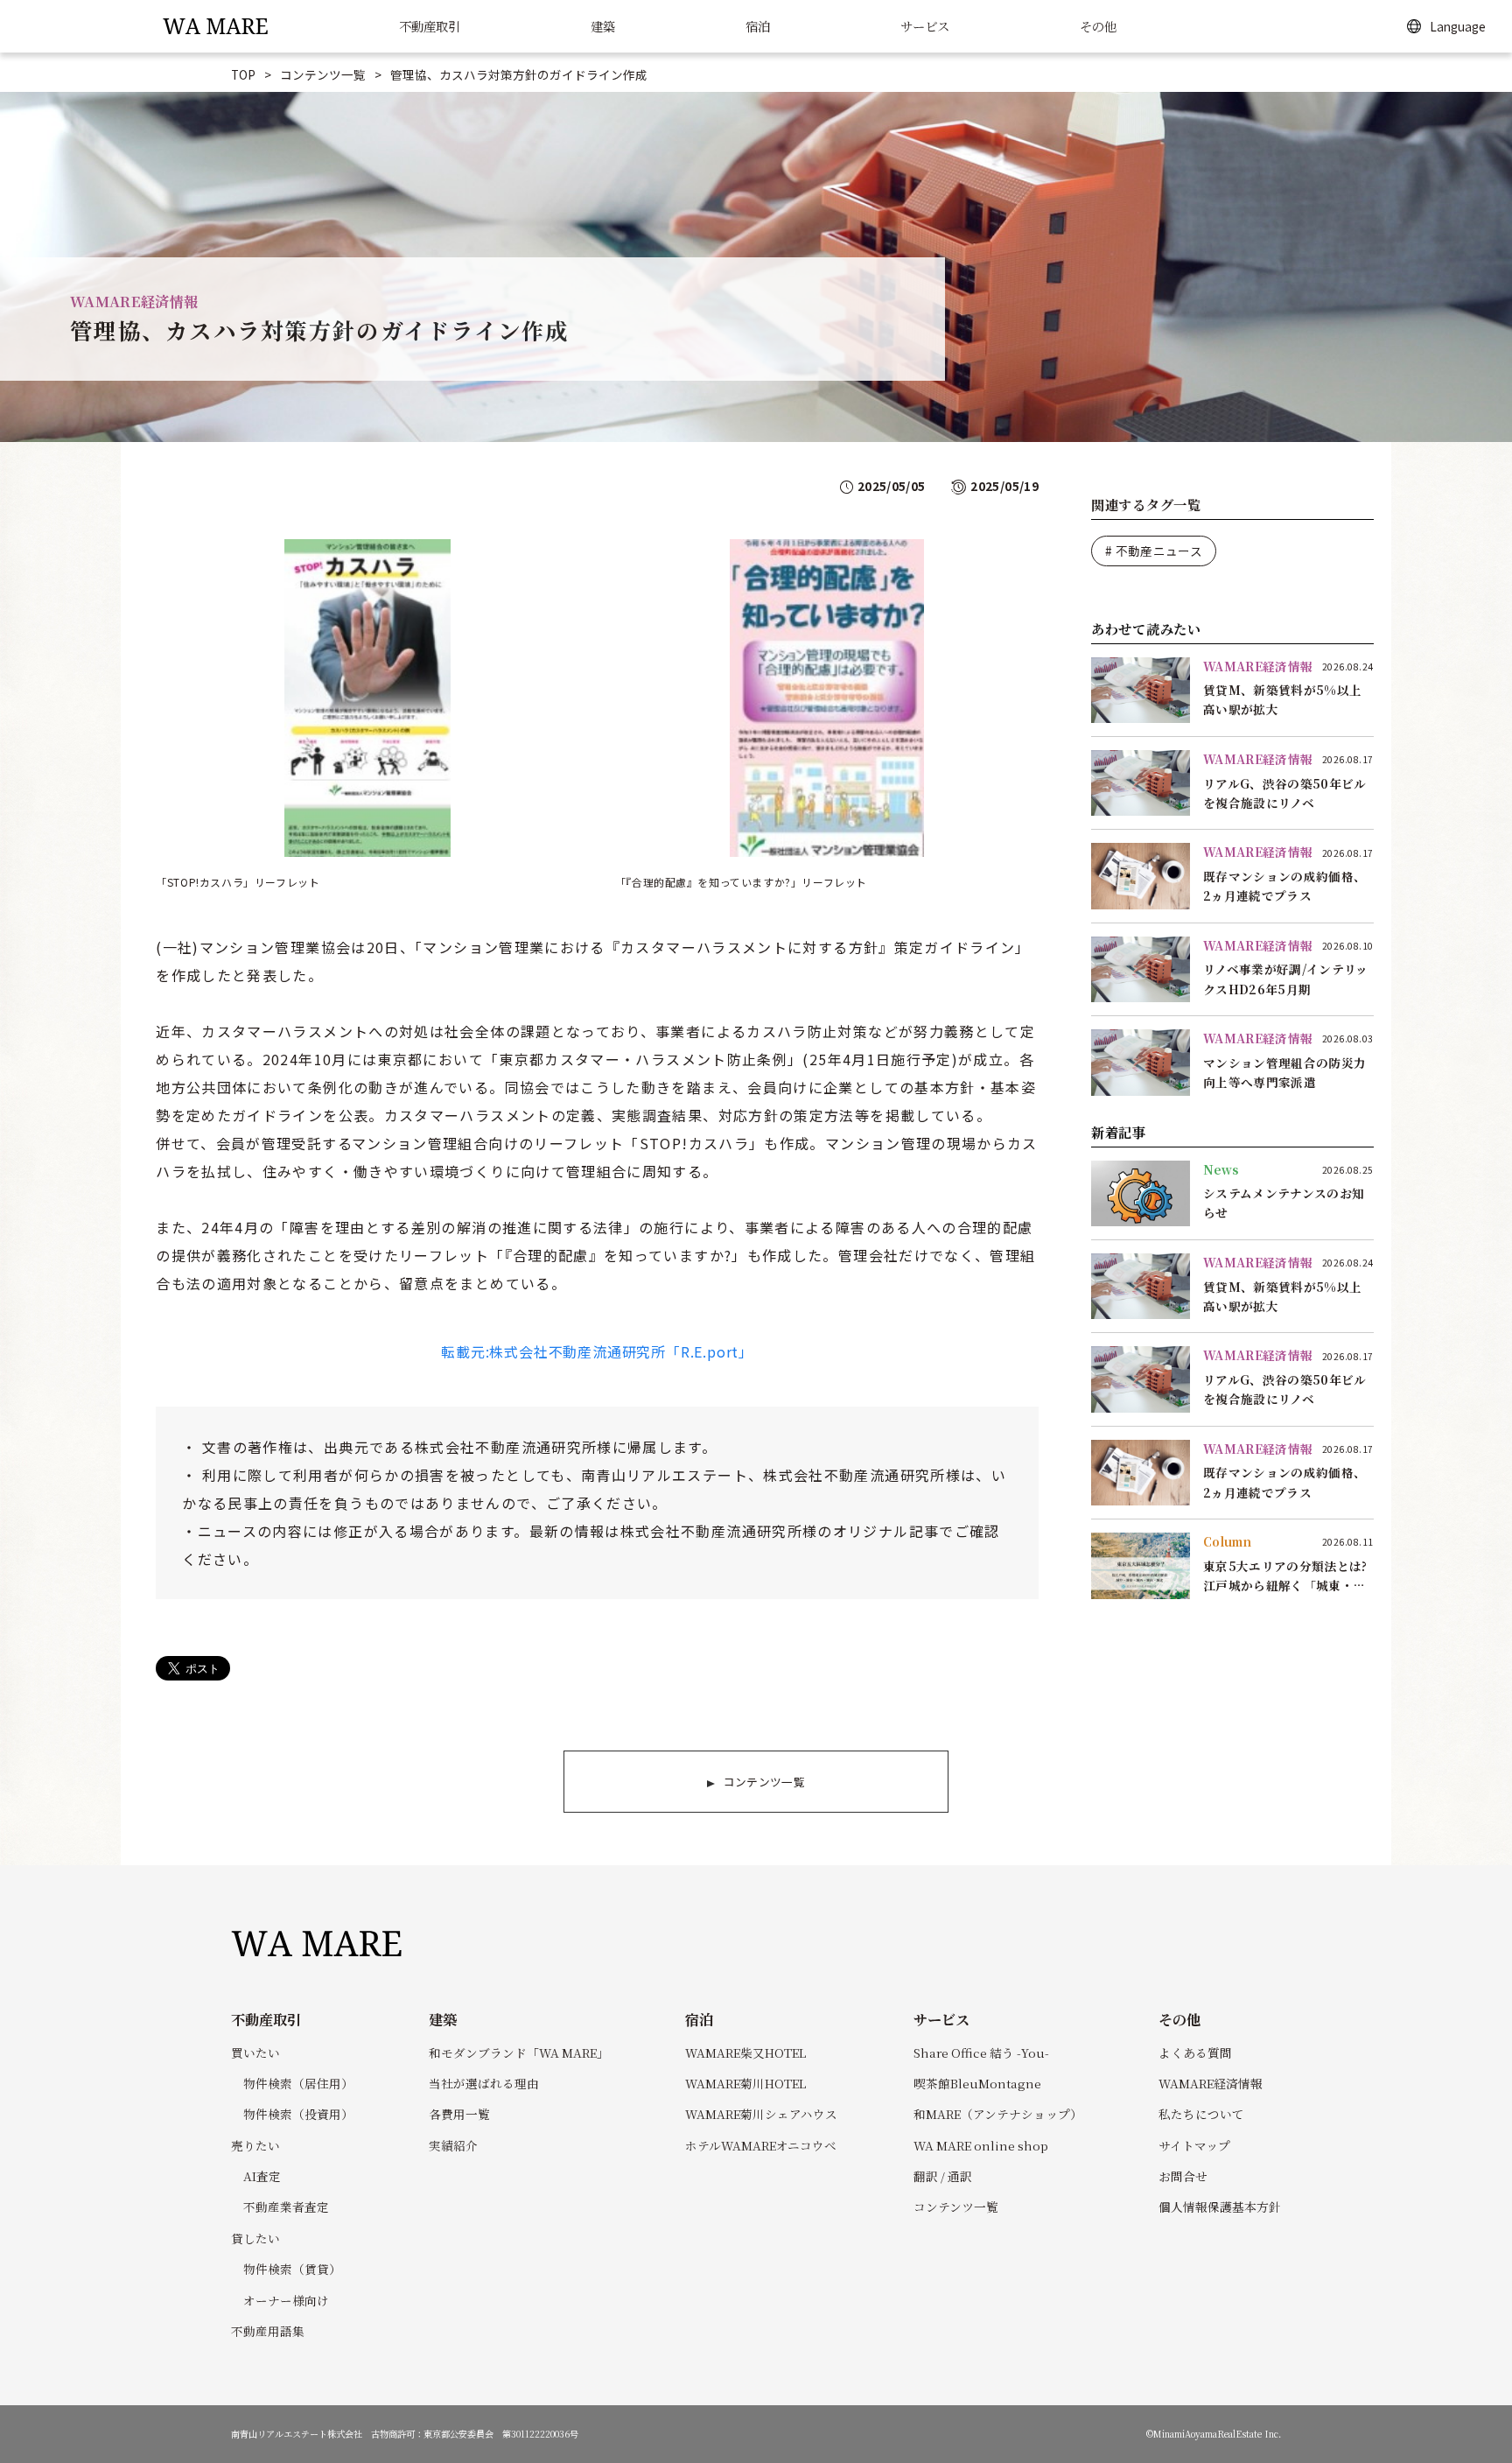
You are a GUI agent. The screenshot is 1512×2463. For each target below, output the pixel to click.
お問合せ (1183, 2176)
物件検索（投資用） (298, 2114)
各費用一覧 (459, 2114)
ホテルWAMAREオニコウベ (761, 2145)
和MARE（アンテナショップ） (998, 2114)
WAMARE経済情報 (1211, 2083)
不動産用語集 (268, 2331)
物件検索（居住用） (298, 2083)
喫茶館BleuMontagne (977, 2083)
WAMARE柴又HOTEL (745, 2052)
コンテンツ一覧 (323, 74)
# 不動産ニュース (1154, 551)
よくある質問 (1195, 2052)
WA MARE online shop (981, 2145)
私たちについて (1201, 2114)
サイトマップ (1194, 2145)
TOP (243, 74)
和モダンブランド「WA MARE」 (519, 2052)
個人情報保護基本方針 (1220, 2207)
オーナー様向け (286, 2300)
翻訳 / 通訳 (943, 2176)
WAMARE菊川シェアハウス (761, 2114)
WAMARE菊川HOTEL (745, 2083)
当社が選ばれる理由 (484, 2083)
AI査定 (262, 2176)
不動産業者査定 (286, 2207)
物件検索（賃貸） (292, 2269)
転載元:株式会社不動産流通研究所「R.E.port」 (597, 1351)
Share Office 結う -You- (981, 2052)
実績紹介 (453, 2145)
